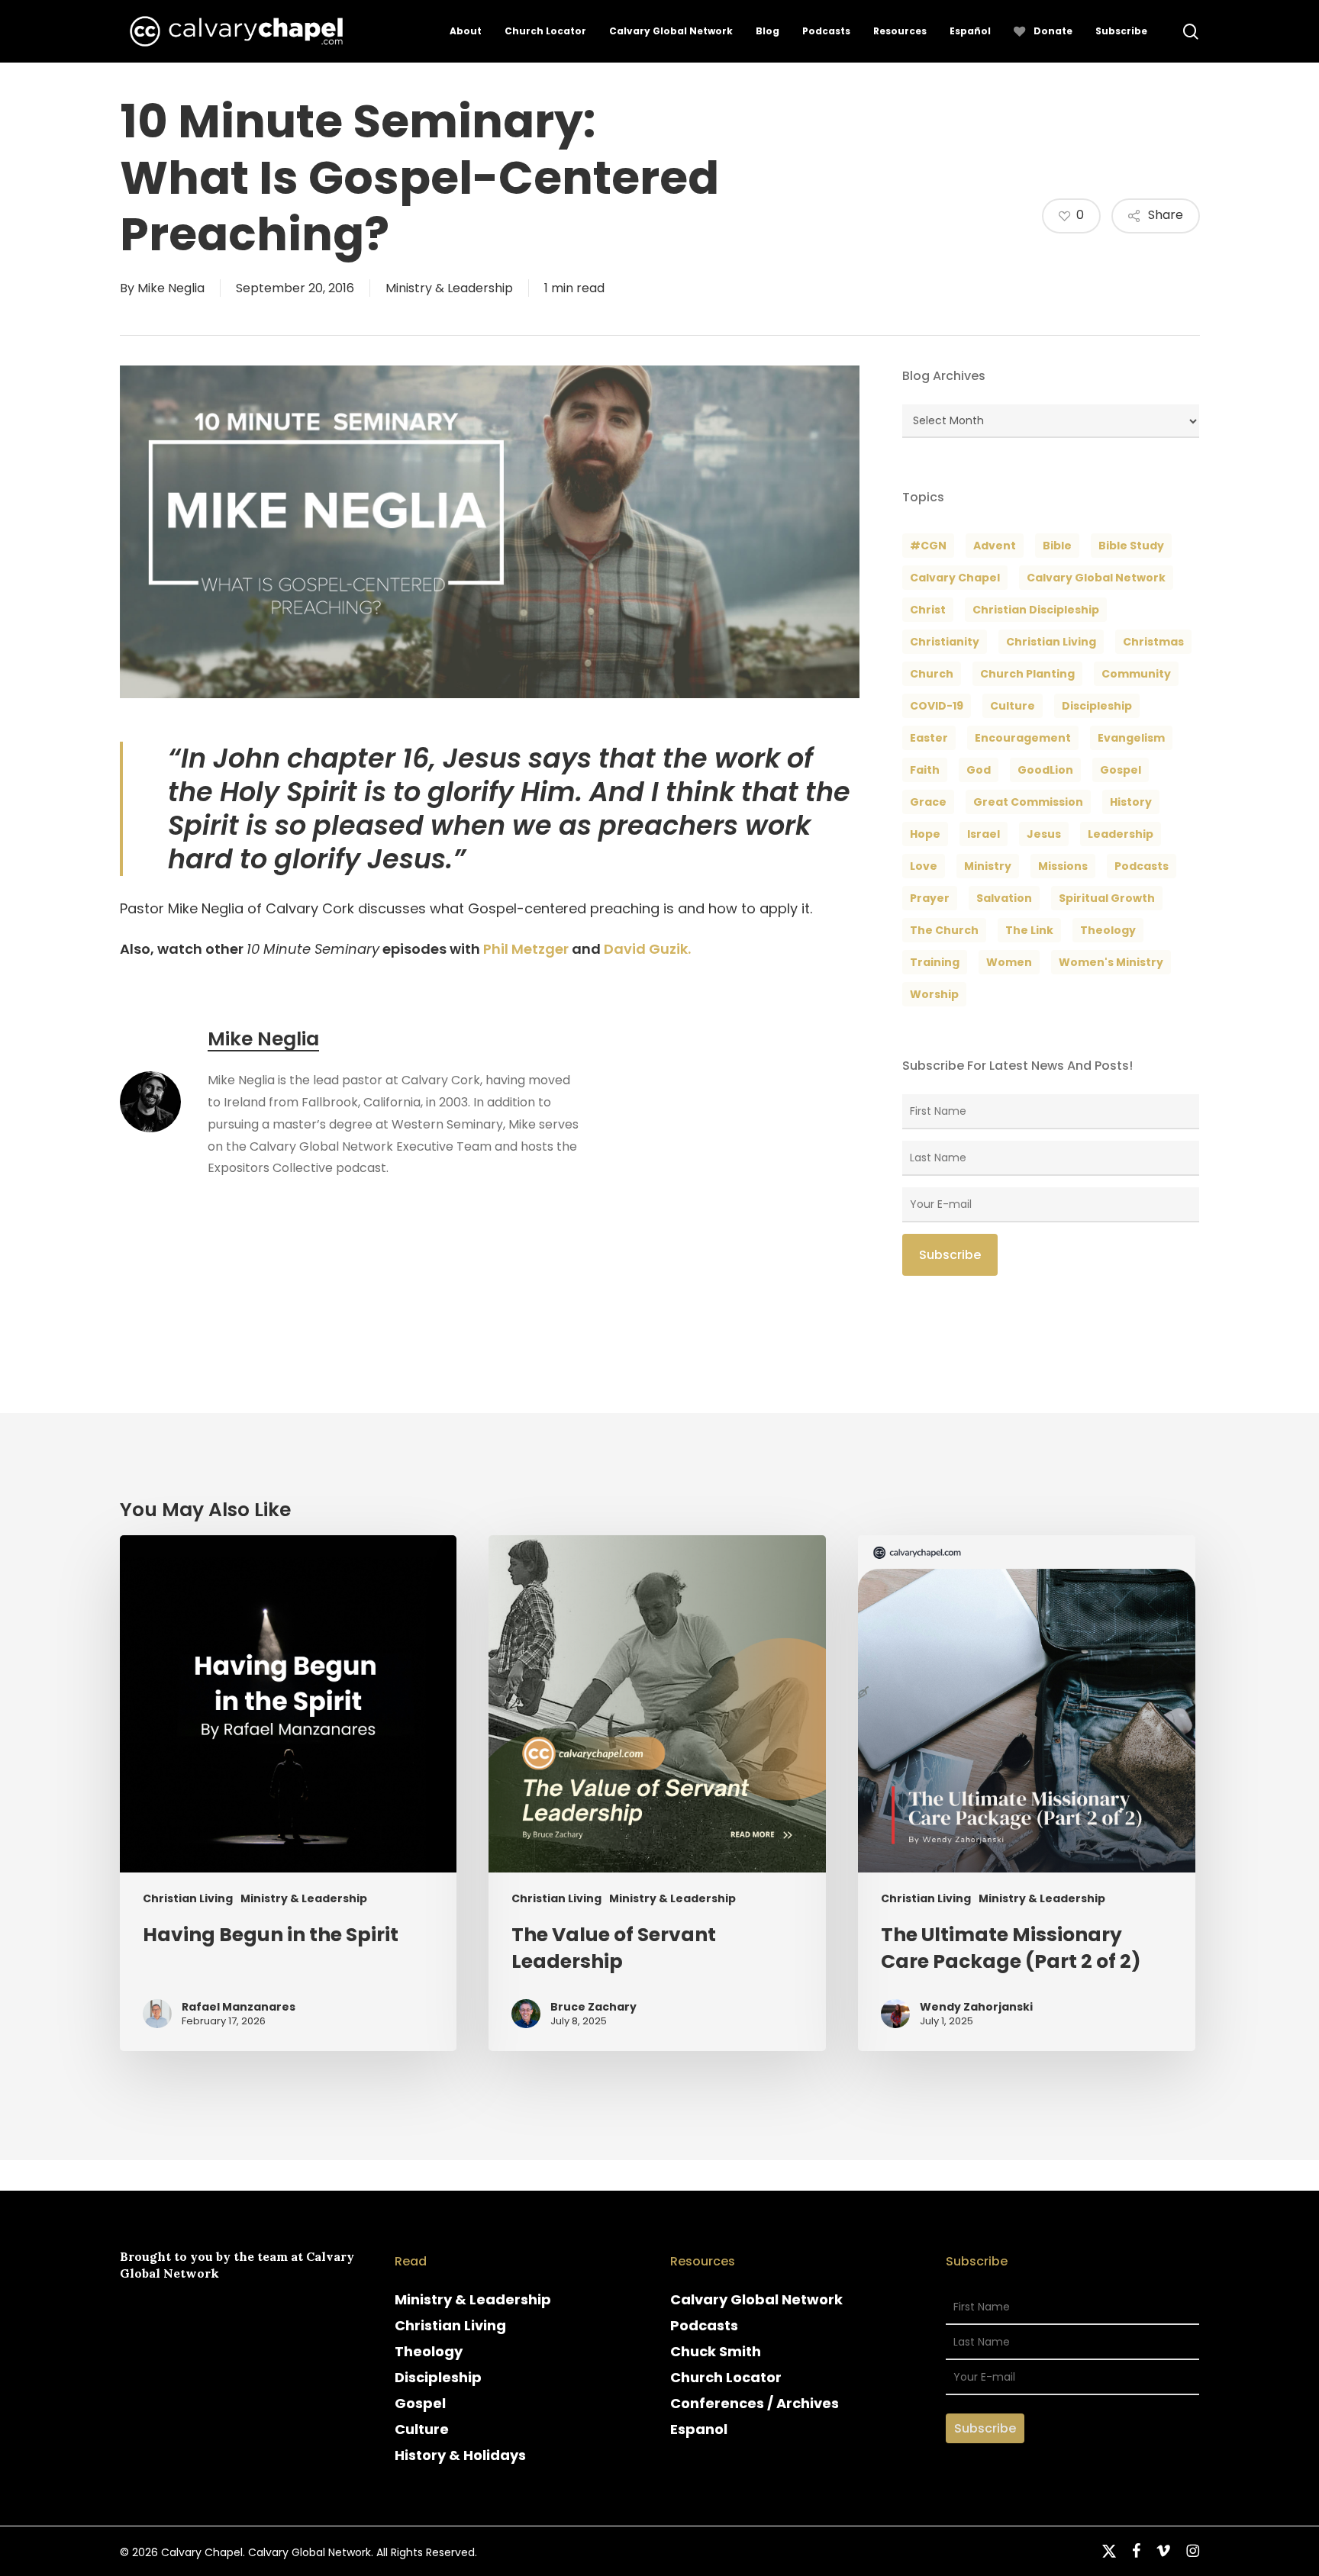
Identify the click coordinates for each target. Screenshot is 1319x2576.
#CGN (928, 546)
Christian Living (1051, 642)
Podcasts (704, 2325)
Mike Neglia (171, 288)
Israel (984, 834)
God (979, 770)
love (924, 866)
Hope (925, 834)
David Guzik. (647, 949)
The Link (1029, 930)
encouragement (1023, 738)
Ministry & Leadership (449, 288)
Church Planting (1027, 674)
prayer (930, 898)
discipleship (1097, 706)
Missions (1063, 866)
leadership (1121, 834)
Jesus (1044, 834)
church (932, 674)
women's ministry (1111, 962)
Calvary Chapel (955, 578)
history (1131, 802)
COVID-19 (937, 706)
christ (928, 610)
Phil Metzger (526, 949)
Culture (1013, 706)
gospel (1121, 770)
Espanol (699, 2429)
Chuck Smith (716, 2351)
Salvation (1004, 898)
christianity (945, 642)
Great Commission (1028, 802)
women (1009, 962)
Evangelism (1131, 738)
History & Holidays (460, 2455)
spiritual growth (1107, 898)
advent (995, 546)
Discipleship (438, 2377)
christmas (1153, 642)
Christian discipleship (1036, 610)
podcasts (1142, 866)
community (1136, 674)
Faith (925, 770)
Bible (1057, 546)
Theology (429, 2351)
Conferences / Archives (755, 2403)
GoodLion (1045, 770)
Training (935, 962)
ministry (988, 866)
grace (928, 802)
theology (1108, 930)
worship (934, 994)
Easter (929, 738)
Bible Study (1131, 546)
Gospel (420, 2403)
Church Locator (726, 2377)
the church (944, 930)
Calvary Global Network (1096, 578)
